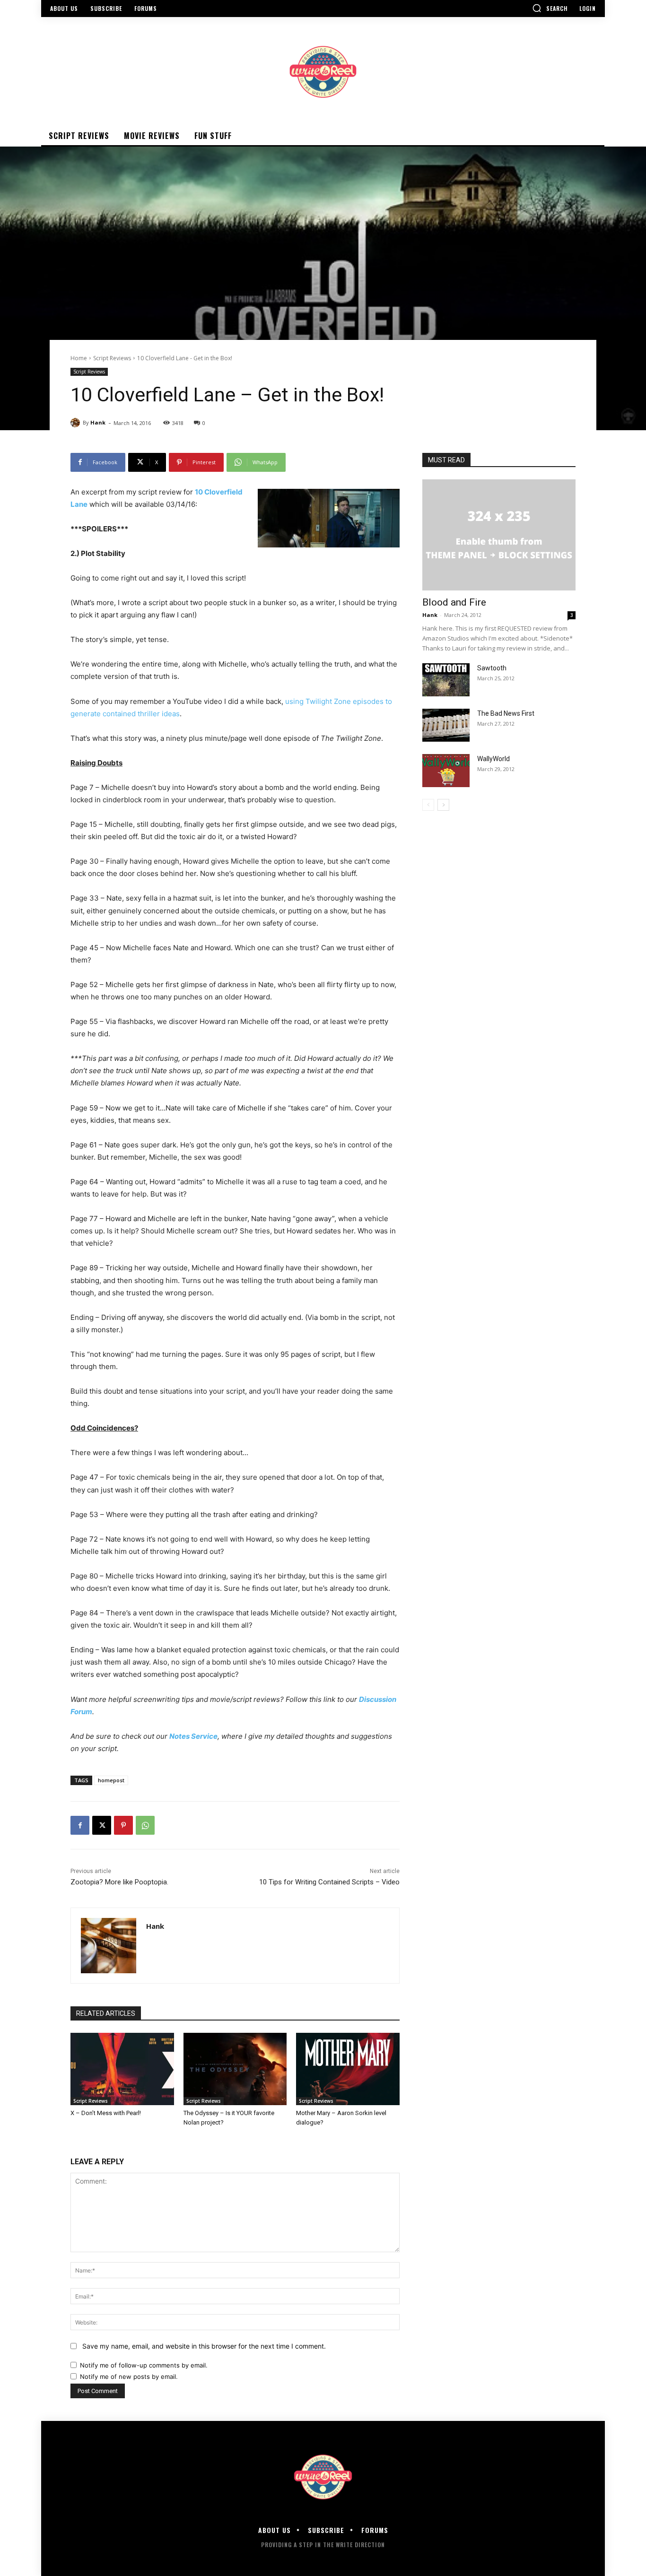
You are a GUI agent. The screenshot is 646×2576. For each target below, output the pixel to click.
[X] (102, 1825)
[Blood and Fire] (499, 535)
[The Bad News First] (446, 725)
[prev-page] (428, 805)
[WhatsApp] (145, 1825)
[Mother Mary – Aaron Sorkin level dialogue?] (348, 2069)
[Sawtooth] (446, 680)
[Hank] (77, 423)
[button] (550, 8)
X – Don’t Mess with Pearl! (106, 2113)
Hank (98, 422)
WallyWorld (493, 759)
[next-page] (443, 805)
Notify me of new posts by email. (129, 2377)
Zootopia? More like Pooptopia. (119, 1882)
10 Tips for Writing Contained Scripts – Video (329, 1882)
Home (79, 358)
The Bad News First (506, 713)
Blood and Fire (454, 602)
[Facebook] (80, 1825)
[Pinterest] (123, 1825)
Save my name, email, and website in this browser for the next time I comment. (204, 2346)
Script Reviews (112, 358)
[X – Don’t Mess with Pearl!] (122, 2069)
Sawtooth (492, 668)
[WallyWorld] (446, 771)
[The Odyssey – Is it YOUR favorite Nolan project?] (235, 2069)
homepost (111, 1780)
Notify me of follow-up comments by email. (144, 2365)
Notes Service (193, 1736)
